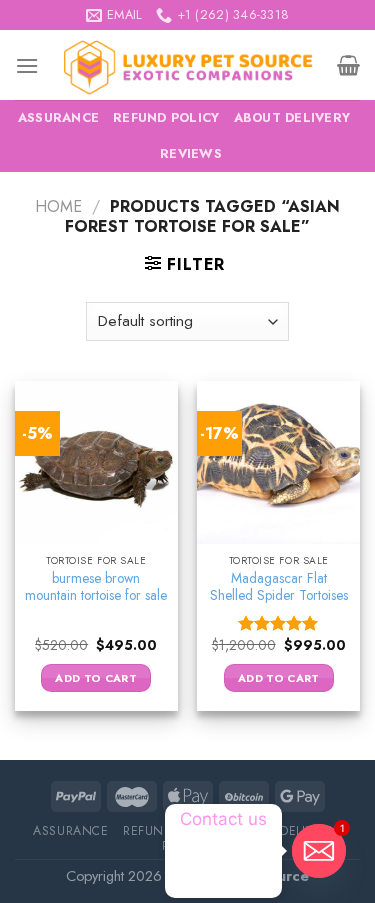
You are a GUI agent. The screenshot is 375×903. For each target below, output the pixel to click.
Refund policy (166, 117)
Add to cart (96, 678)
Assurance (58, 117)
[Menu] (27, 65)
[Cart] (348, 65)
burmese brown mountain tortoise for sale (96, 587)
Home (58, 206)
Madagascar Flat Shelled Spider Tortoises (279, 587)
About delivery (292, 117)
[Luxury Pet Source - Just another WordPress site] (188, 65)
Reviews (191, 153)
